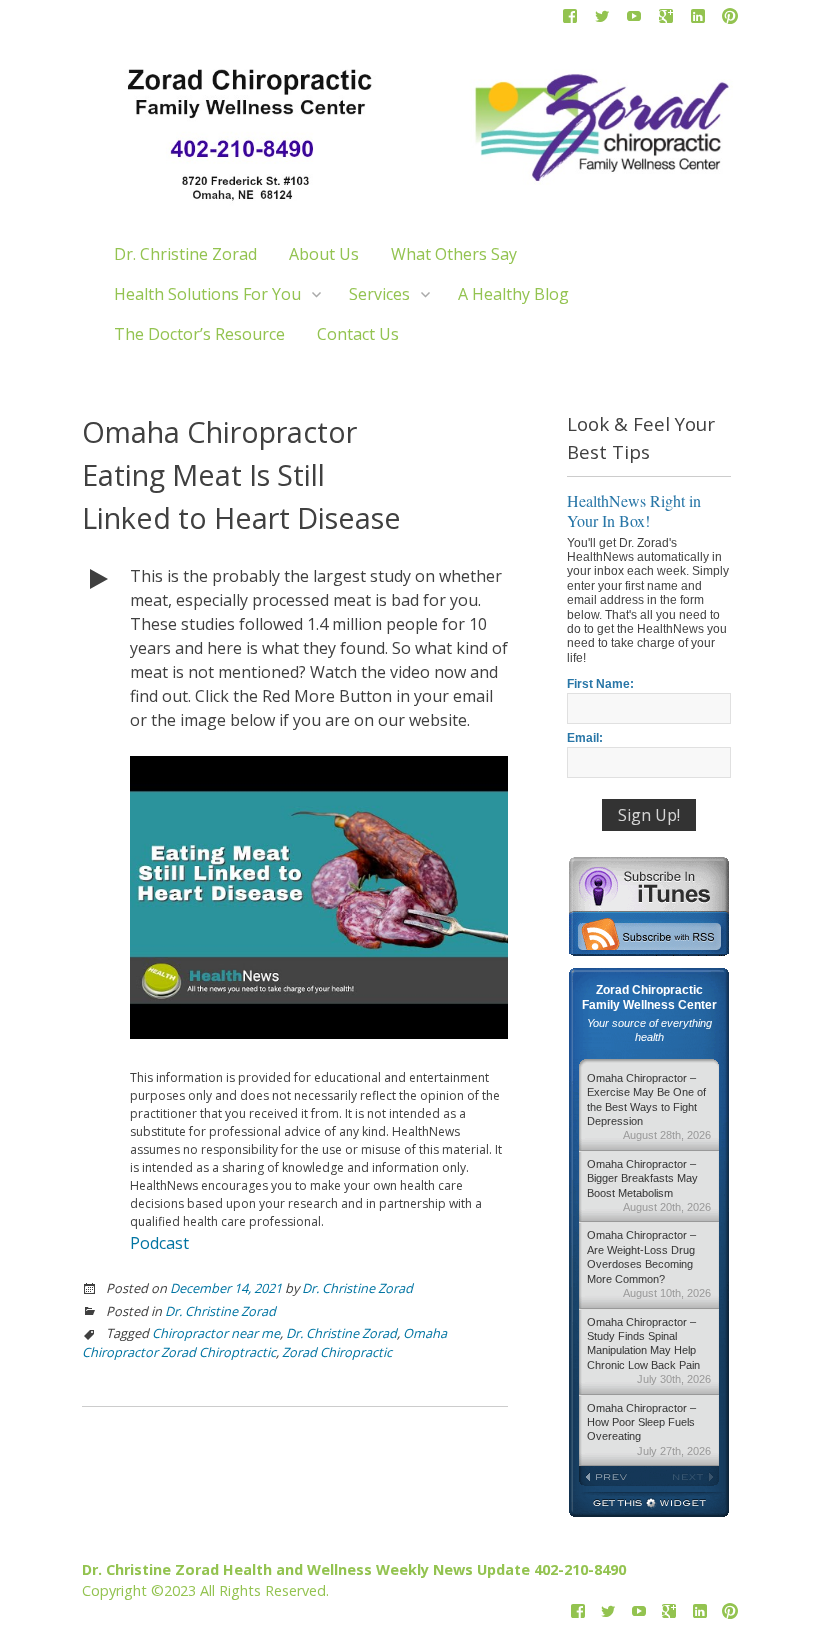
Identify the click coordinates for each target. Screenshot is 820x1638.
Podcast (159, 1243)
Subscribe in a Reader (649, 934)
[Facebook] (570, 20)
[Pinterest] (730, 20)
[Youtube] (634, 20)
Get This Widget (649, 1504)
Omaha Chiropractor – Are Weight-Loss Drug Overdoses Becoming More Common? (649, 1264)
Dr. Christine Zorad (185, 254)
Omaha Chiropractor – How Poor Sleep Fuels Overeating (649, 1429)
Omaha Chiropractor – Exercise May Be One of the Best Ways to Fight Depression (649, 1107)
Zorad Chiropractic (337, 1352)
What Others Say (454, 254)
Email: (585, 738)
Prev (614, 1477)
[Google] (666, 20)
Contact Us (358, 334)
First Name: (600, 684)
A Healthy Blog (513, 294)
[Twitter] (602, 20)
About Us (324, 254)
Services (379, 294)
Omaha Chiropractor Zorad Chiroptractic (264, 1342)
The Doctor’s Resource (199, 334)
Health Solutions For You (207, 294)
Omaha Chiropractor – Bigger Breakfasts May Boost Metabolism (649, 1185)
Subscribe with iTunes (649, 884)
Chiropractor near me (216, 1333)
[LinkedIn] (698, 20)
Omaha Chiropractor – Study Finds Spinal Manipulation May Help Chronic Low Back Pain (649, 1351)
